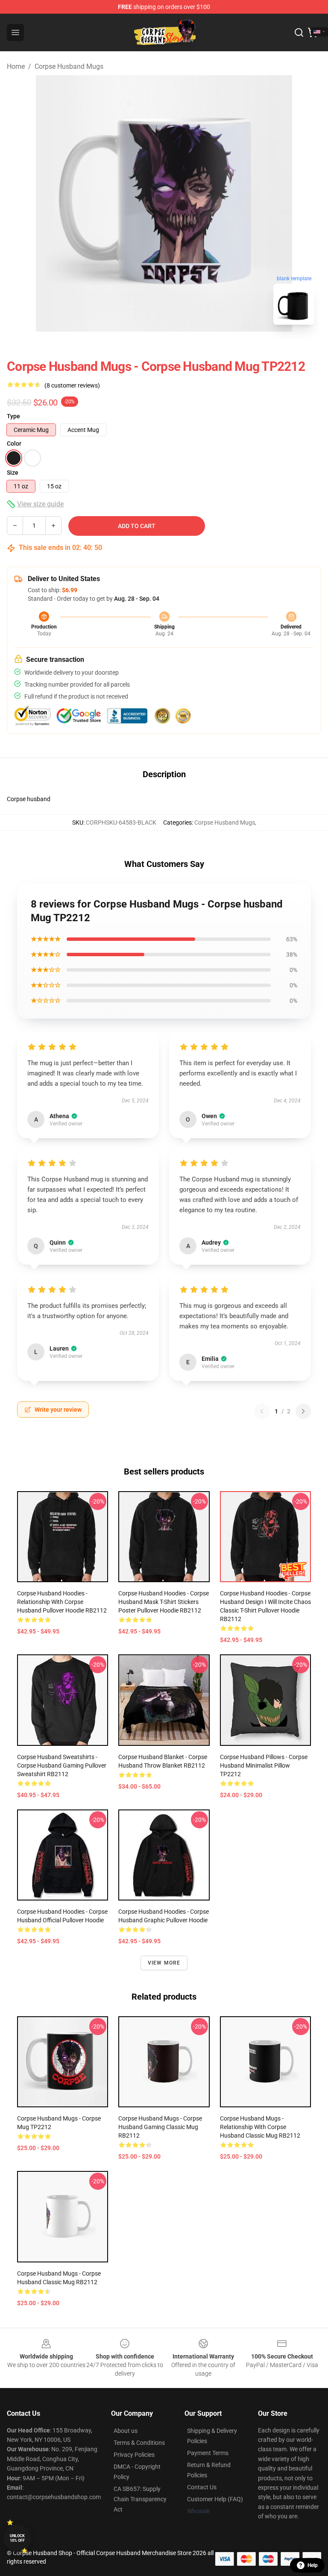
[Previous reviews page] (262, 1411)
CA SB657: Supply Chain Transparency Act (140, 2499)
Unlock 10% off (17, 2538)
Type (13, 416)
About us (126, 2431)
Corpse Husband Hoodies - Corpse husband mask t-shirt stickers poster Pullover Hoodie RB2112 (164, 1602)
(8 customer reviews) (72, 385)
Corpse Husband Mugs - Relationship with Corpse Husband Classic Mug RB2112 (260, 2127)
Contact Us (202, 2487)
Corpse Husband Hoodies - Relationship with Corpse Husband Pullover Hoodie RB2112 (62, 1602)
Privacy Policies (134, 2455)
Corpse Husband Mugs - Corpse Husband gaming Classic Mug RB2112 (160, 2127)
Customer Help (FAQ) (215, 2499)
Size (13, 473)
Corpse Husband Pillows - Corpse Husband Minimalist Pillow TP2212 (264, 1765)
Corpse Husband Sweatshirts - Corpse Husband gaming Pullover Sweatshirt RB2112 (62, 1765)
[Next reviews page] (303, 1411)
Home (16, 66)
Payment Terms (208, 2453)
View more (164, 1963)
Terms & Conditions (139, 2443)
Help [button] (313, 2565)
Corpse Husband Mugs (69, 66)
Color (14, 444)
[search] (299, 32)
